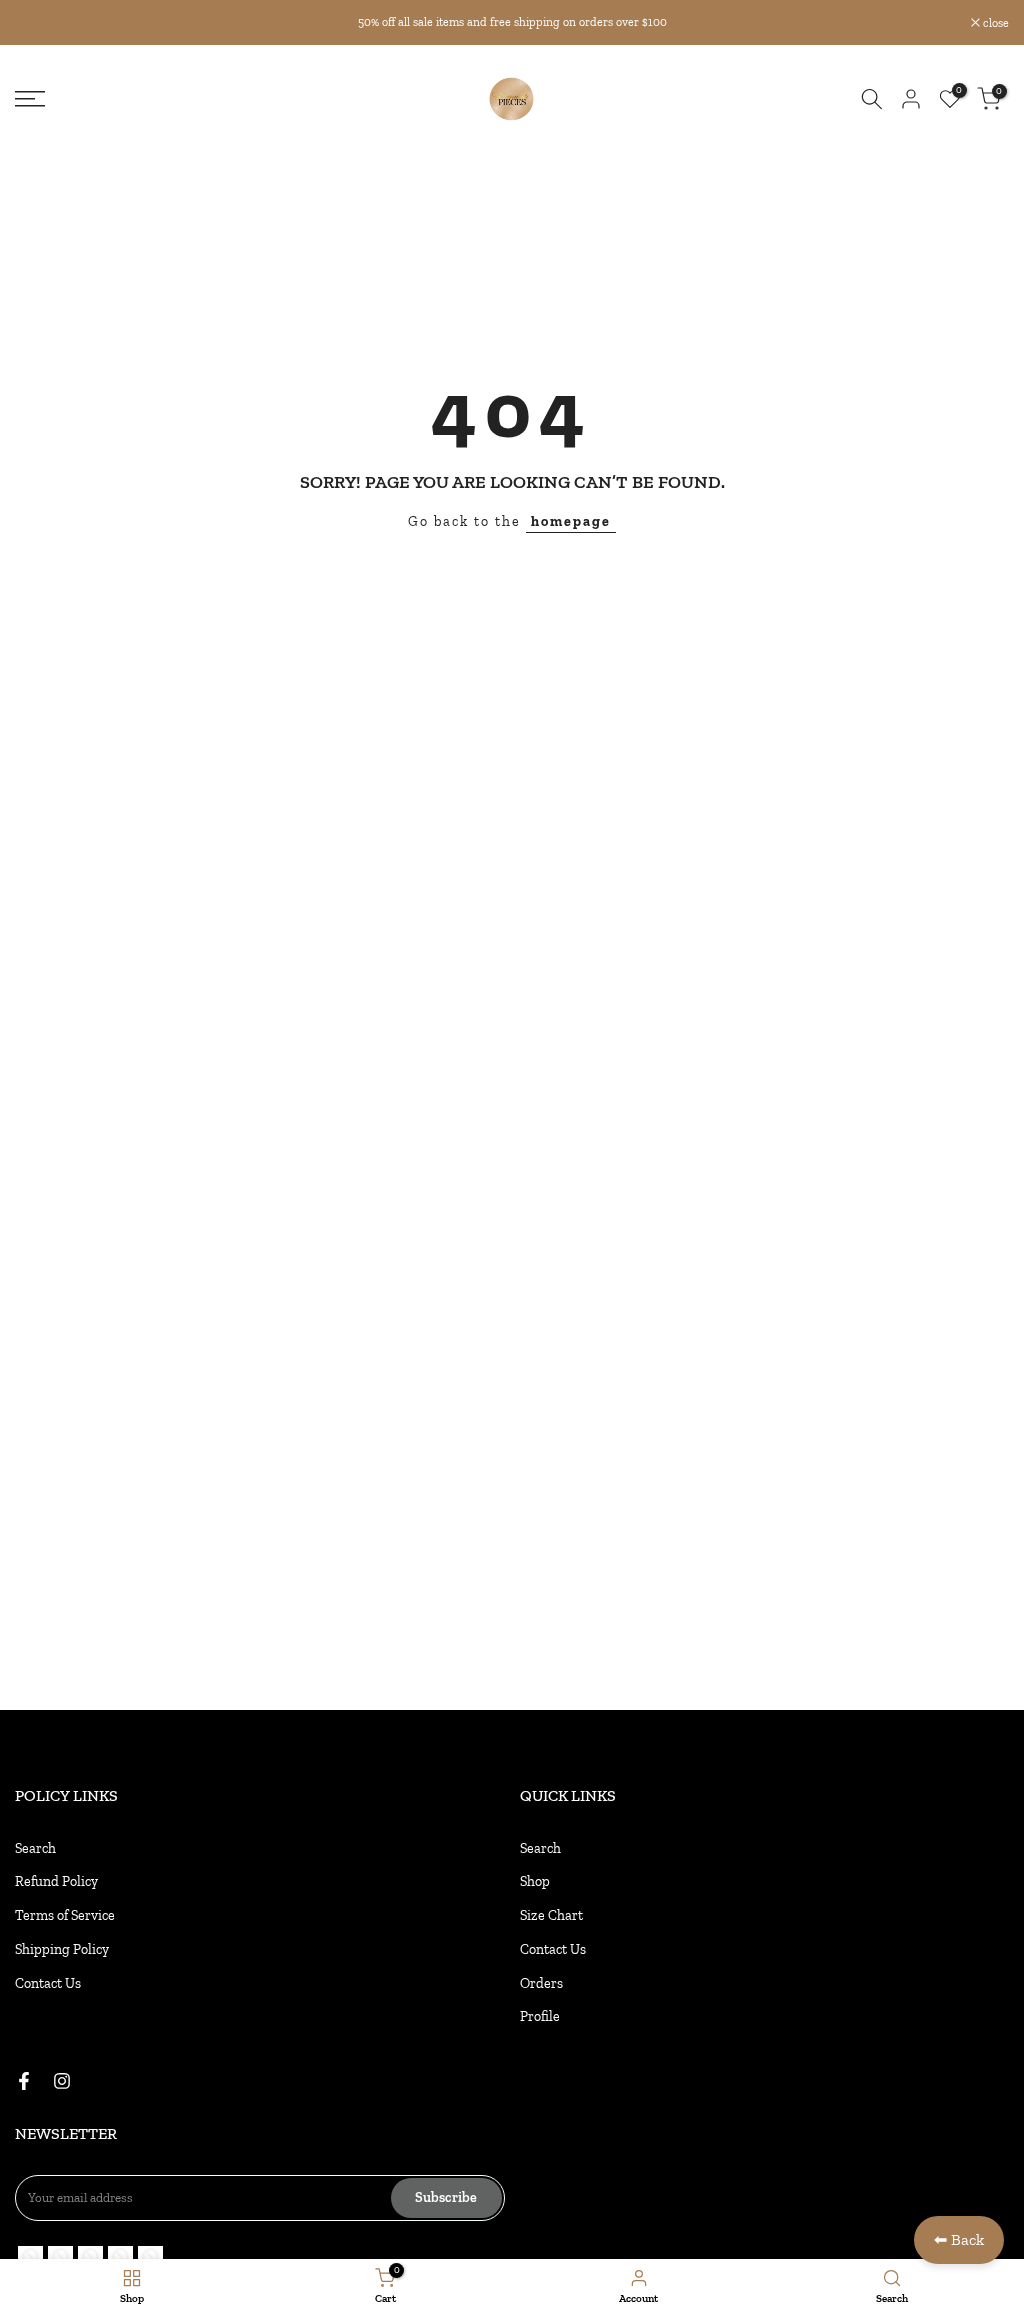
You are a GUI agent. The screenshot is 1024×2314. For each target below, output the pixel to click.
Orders (541, 1983)
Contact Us (48, 1983)
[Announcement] (512, 22)
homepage (571, 521)
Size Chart (551, 1915)
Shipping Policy (62, 1949)
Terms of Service (65, 1915)
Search (35, 1848)
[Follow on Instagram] (62, 2081)
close (38, 23)
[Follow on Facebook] (24, 2081)
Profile (540, 2016)
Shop (535, 1881)
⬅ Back (959, 2239)
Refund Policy (56, 1881)
